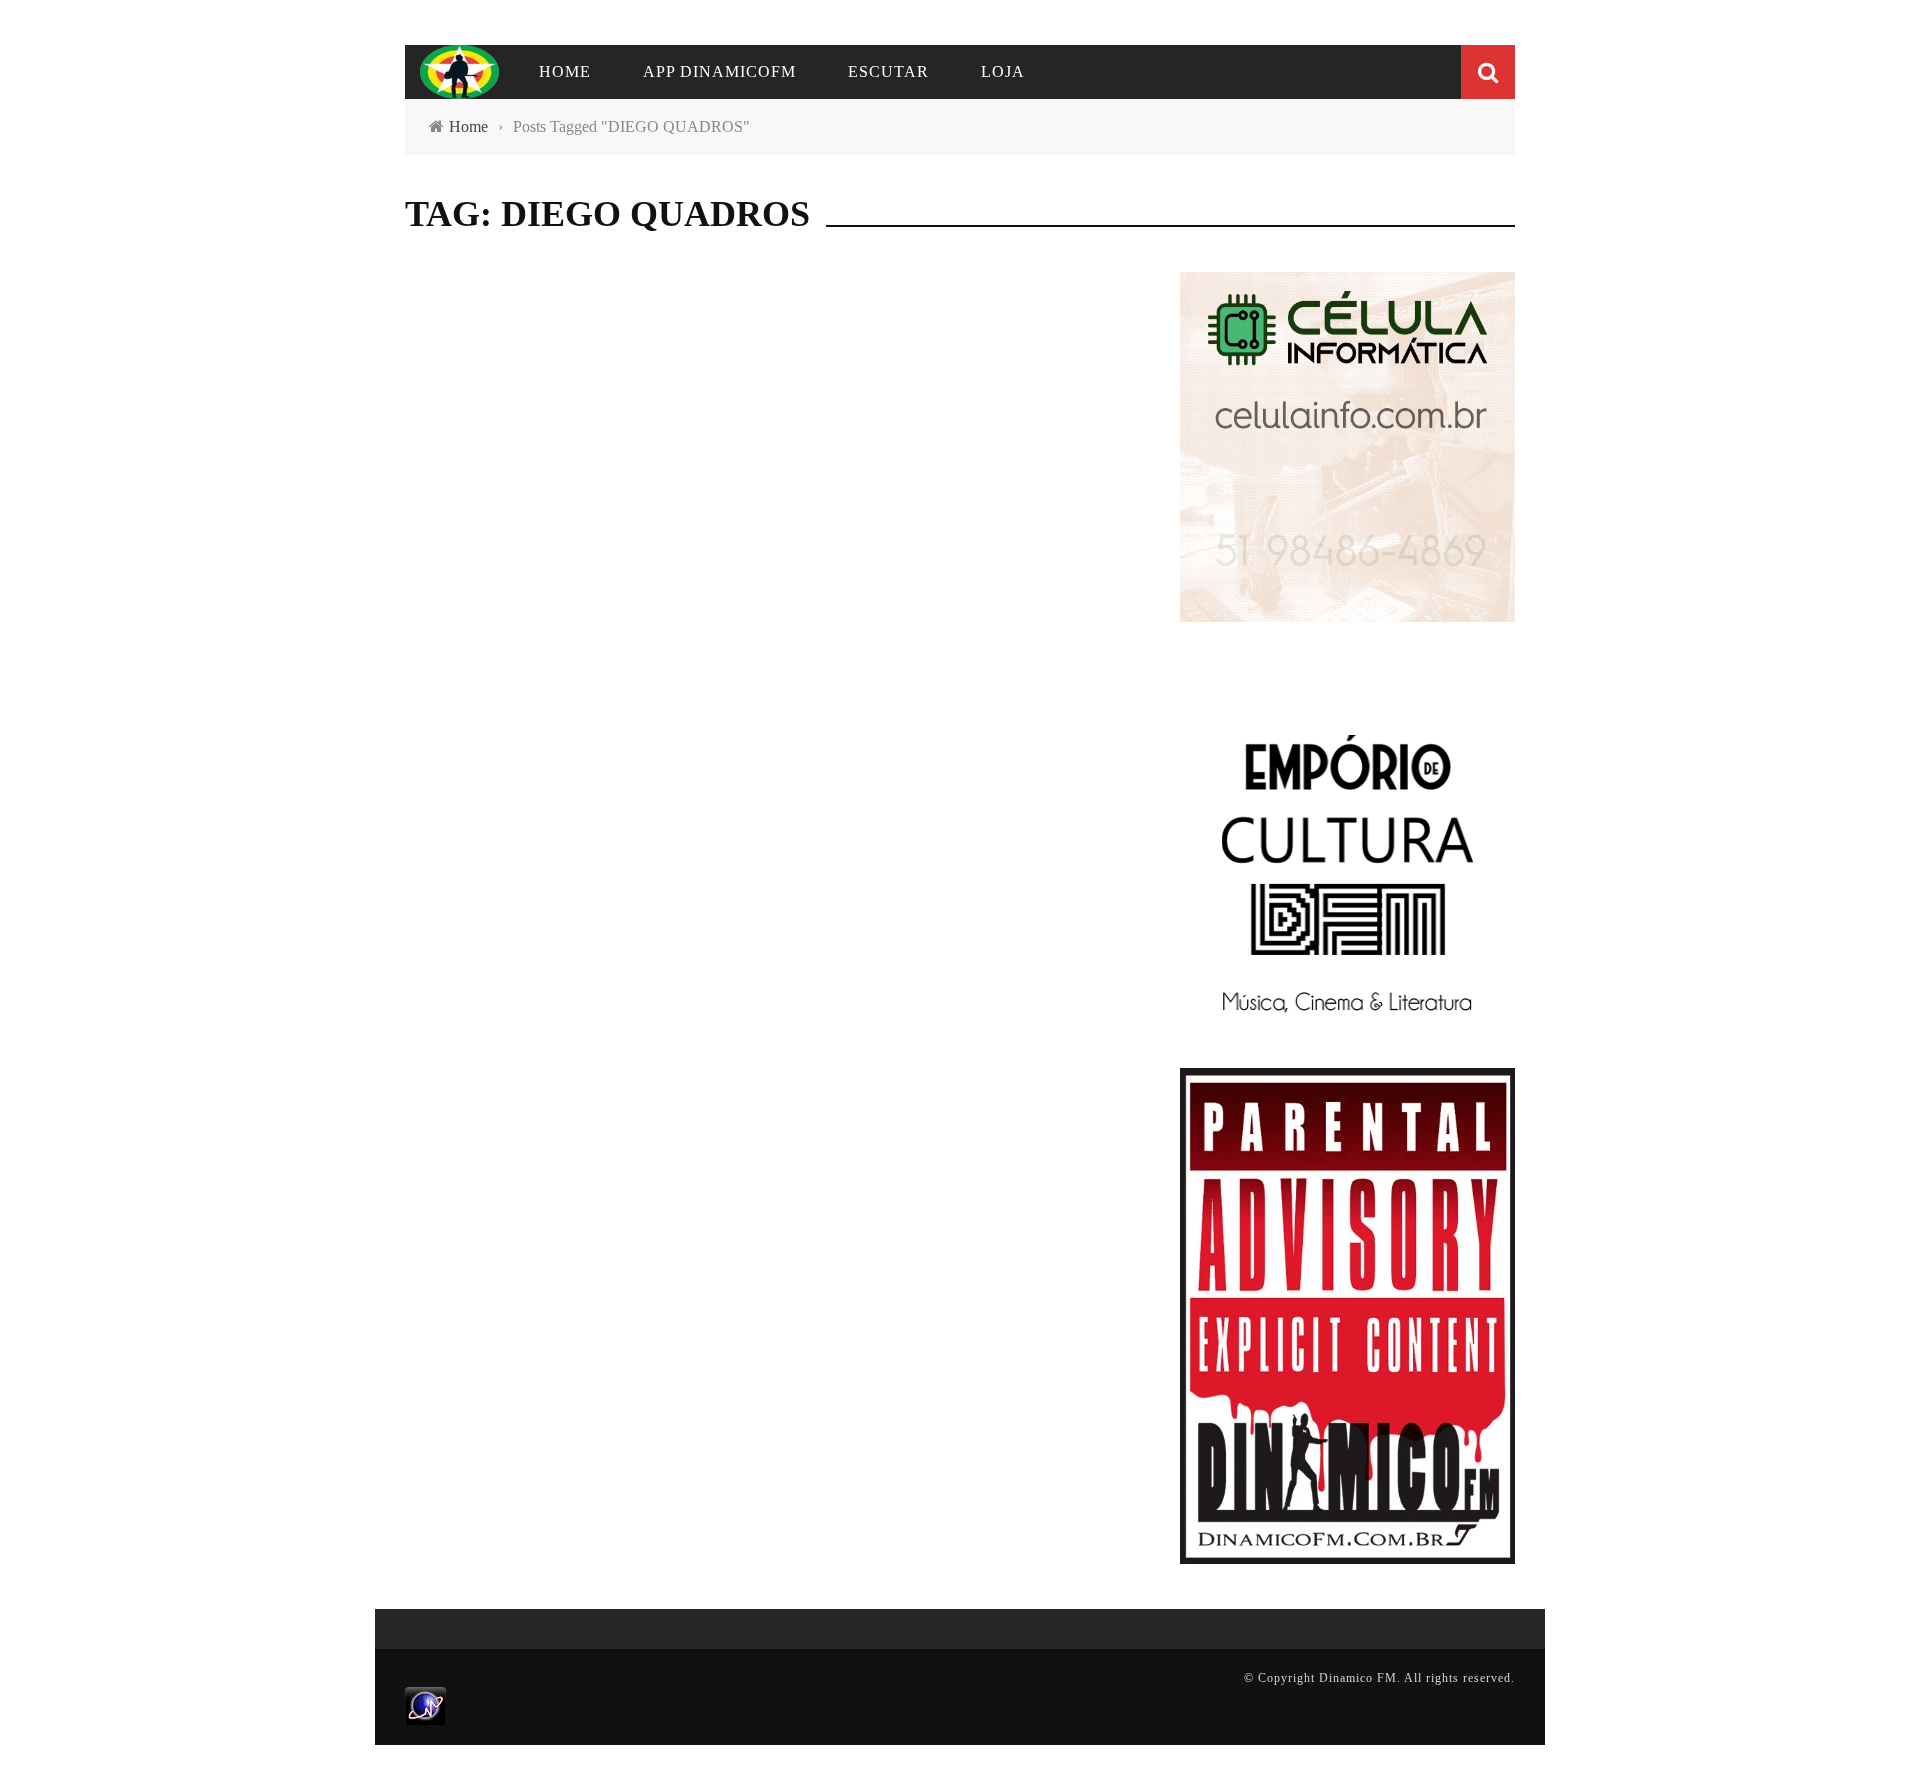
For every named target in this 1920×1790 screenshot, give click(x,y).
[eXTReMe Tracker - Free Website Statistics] (425, 1705)
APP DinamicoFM (719, 71)
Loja (1003, 71)
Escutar (888, 71)
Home (565, 71)
